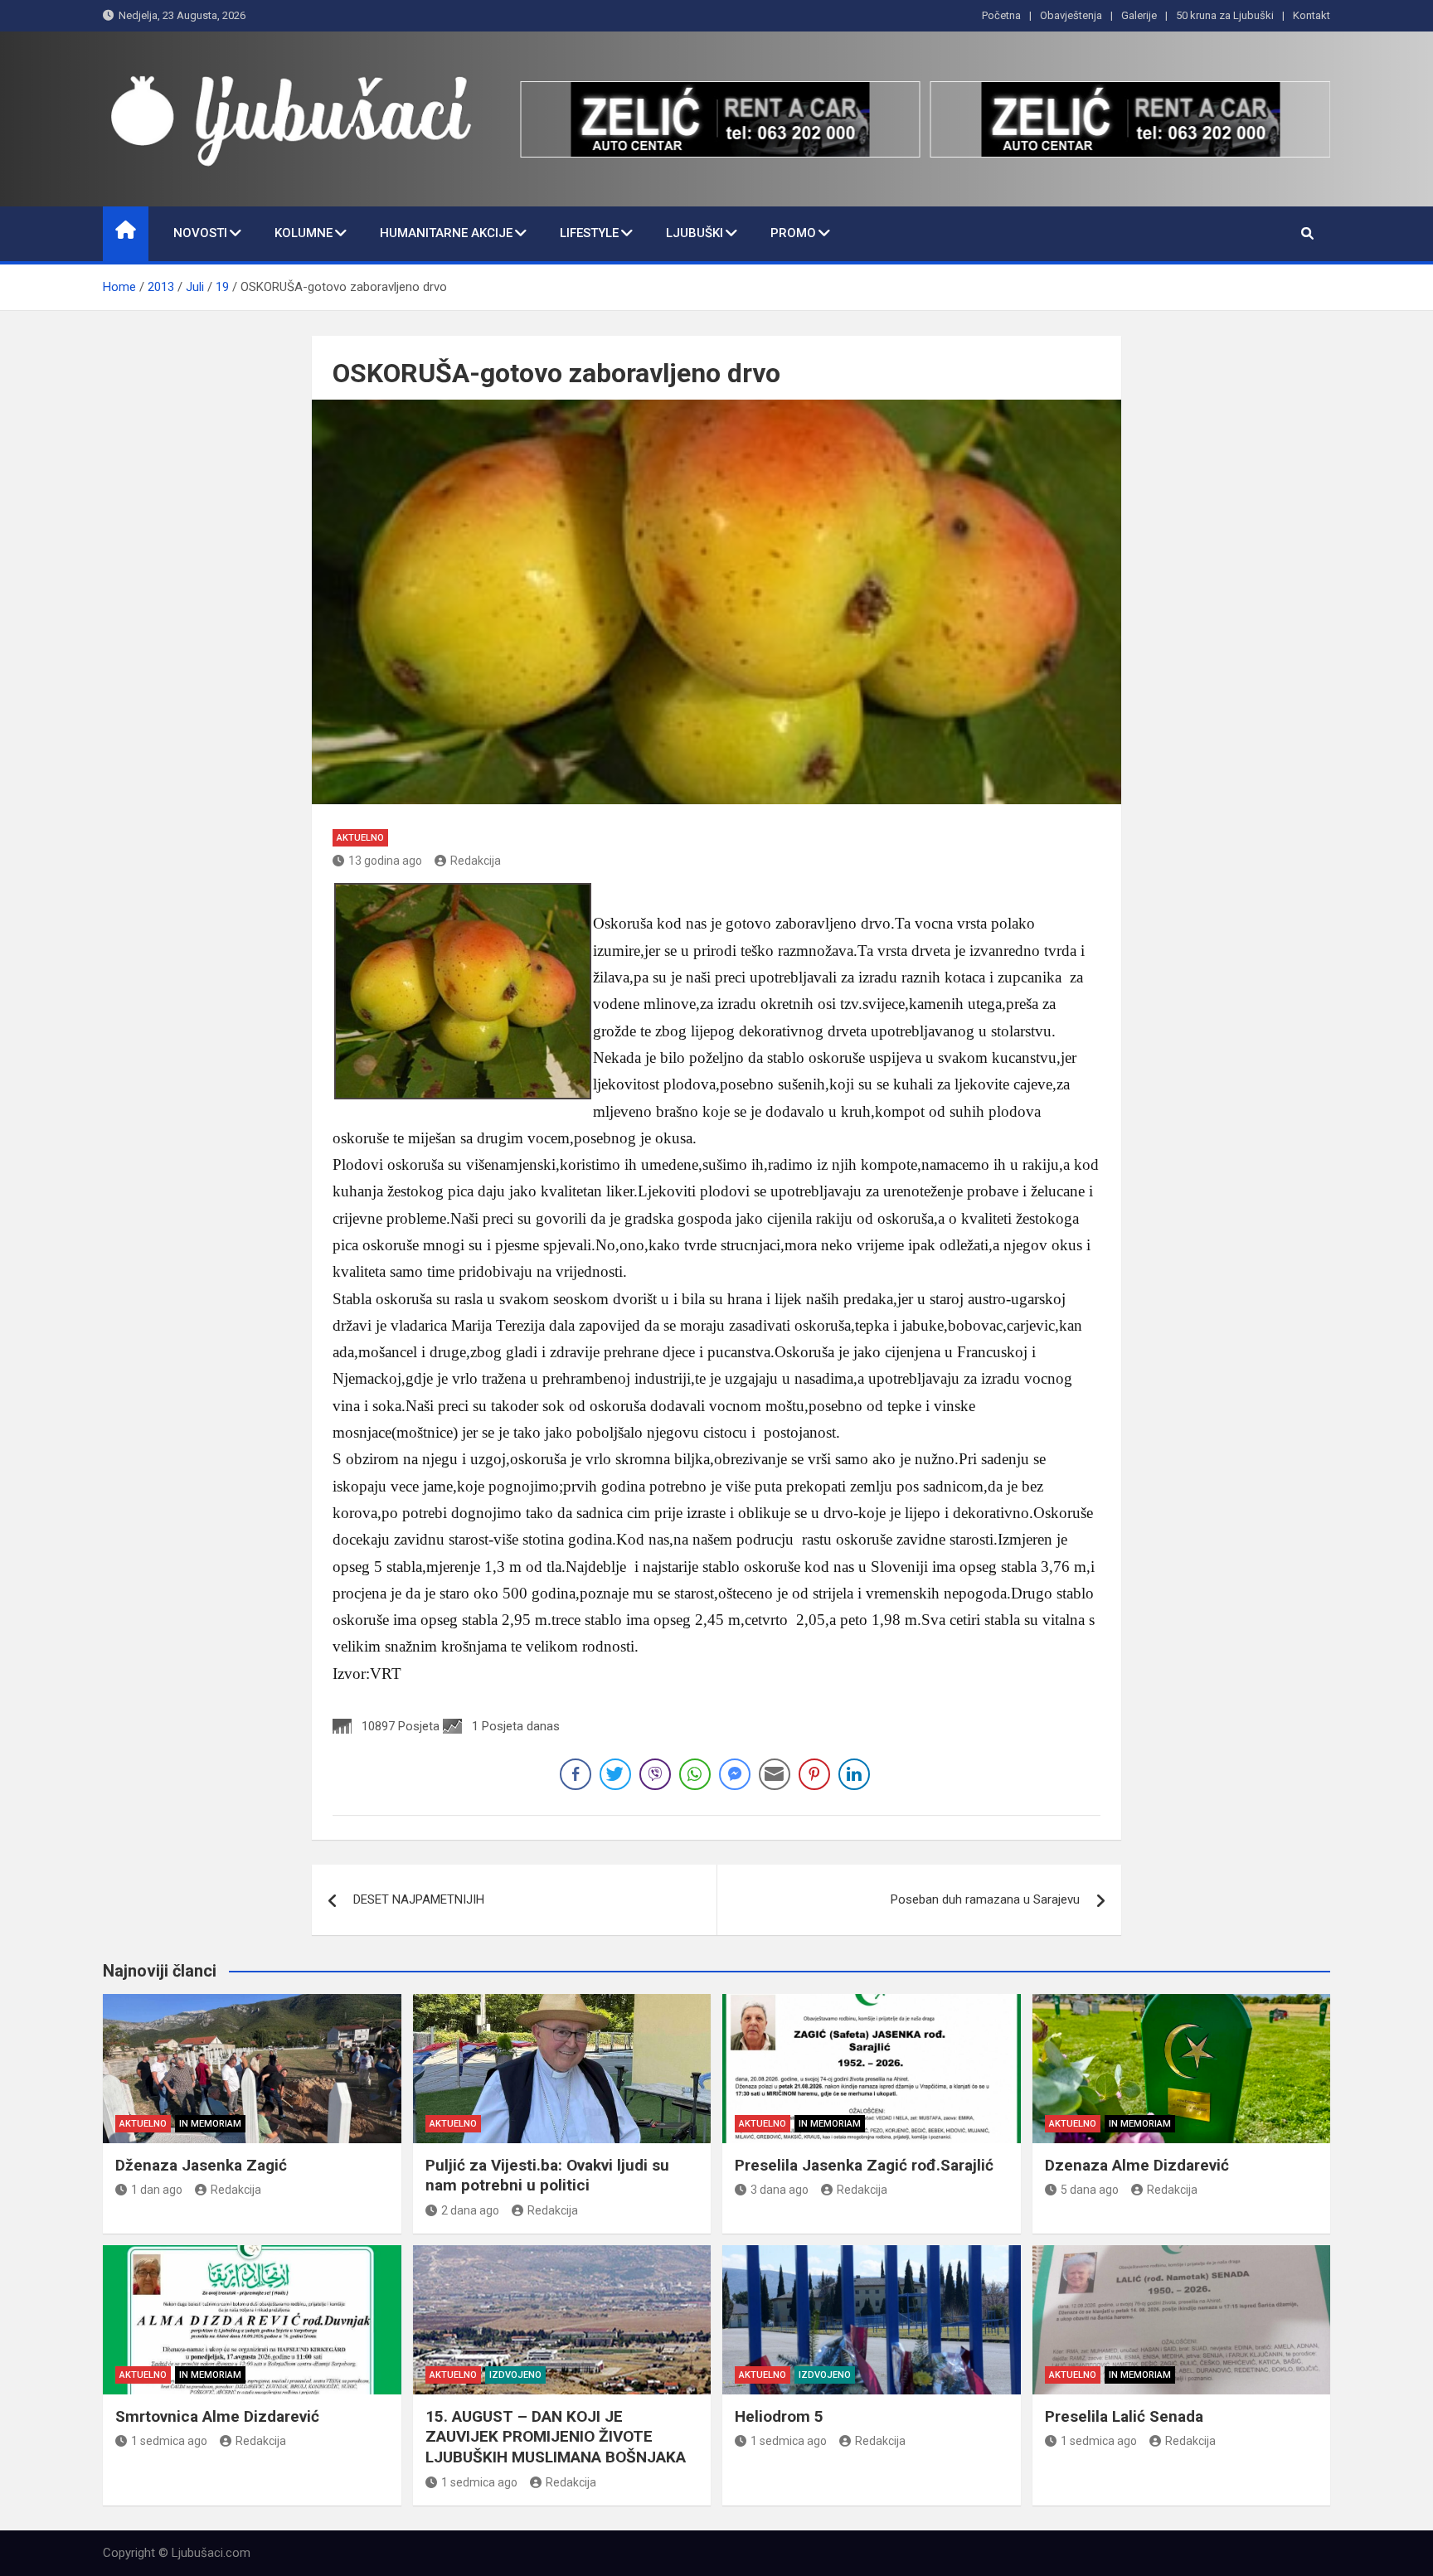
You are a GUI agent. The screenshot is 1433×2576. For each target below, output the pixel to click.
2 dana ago (470, 2210)
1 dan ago (157, 2190)
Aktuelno (360, 838)
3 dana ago (780, 2190)
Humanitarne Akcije (446, 233)
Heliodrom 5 (779, 2416)
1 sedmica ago (169, 2441)
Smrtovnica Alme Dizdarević (217, 2416)
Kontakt (1312, 15)
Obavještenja (1071, 15)
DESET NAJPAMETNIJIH (419, 1899)
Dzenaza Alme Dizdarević (1137, 2165)
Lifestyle (589, 233)
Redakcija (476, 861)
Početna (1001, 15)
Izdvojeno (515, 2375)
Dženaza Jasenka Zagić (201, 2165)
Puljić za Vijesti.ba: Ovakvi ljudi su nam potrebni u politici (547, 2176)
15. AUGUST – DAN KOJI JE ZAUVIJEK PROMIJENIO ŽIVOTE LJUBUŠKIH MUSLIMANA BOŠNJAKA (556, 2437)
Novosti (200, 233)
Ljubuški (695, 233)
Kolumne (304, 233)
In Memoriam (210, 2124)
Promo (793, 233)
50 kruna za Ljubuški (1225, 15)
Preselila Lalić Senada (1124, 2416)
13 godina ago (385, 861)
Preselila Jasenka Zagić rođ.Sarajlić (864, 2165)
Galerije (1139, 15)
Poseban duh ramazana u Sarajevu (985, 1899)
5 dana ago (1090, 2190)
